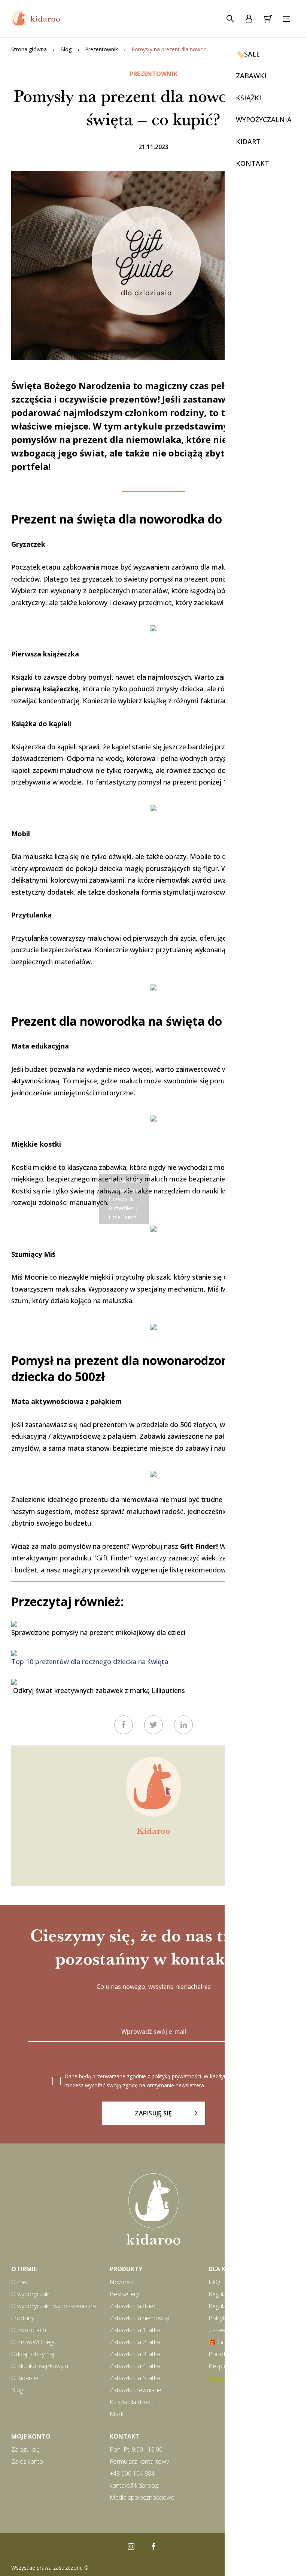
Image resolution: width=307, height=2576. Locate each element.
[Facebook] (153, 2546)
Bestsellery (124, 2294)
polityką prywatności (176, 2076)
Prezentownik (101, 49)
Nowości (121, 2282)
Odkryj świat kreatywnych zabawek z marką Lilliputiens (98, 1690)
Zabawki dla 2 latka (135, 2342)
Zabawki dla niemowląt (140, 2318)
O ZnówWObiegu (34, 2342)
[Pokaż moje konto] (249, 19)
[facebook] (124, 1725)
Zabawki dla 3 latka (135, 2354)
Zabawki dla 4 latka (135, 2366)
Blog (66, 49)
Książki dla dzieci (131, 2402)
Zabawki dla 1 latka (135, 2330)
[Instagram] (131, 2546)
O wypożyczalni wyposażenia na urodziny (54, 2312)
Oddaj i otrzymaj (33, 2354)
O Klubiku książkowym (40, 2366)
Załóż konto (27, 2461)
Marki (117, 2414)
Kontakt (124, 2436)
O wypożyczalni (31, 2294)
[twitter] (153, 1725)
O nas (19, 2282)
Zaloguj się (25, 2449)
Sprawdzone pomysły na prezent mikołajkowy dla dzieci (98, 1632)
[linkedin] (183, 1725)
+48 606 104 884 (132, 2473)
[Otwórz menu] (286, 19)
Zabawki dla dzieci (134, 2306)
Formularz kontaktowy (139, 2461)
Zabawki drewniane (136, 2390)
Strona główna (29, 49)
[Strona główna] (36, 19)
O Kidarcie (25, 2378)
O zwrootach (29, 2330)
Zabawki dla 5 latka (135, 2378)
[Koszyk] (268, 19)
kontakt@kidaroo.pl (135, 2485)
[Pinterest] (176, 2546)
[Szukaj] (230, 19)
